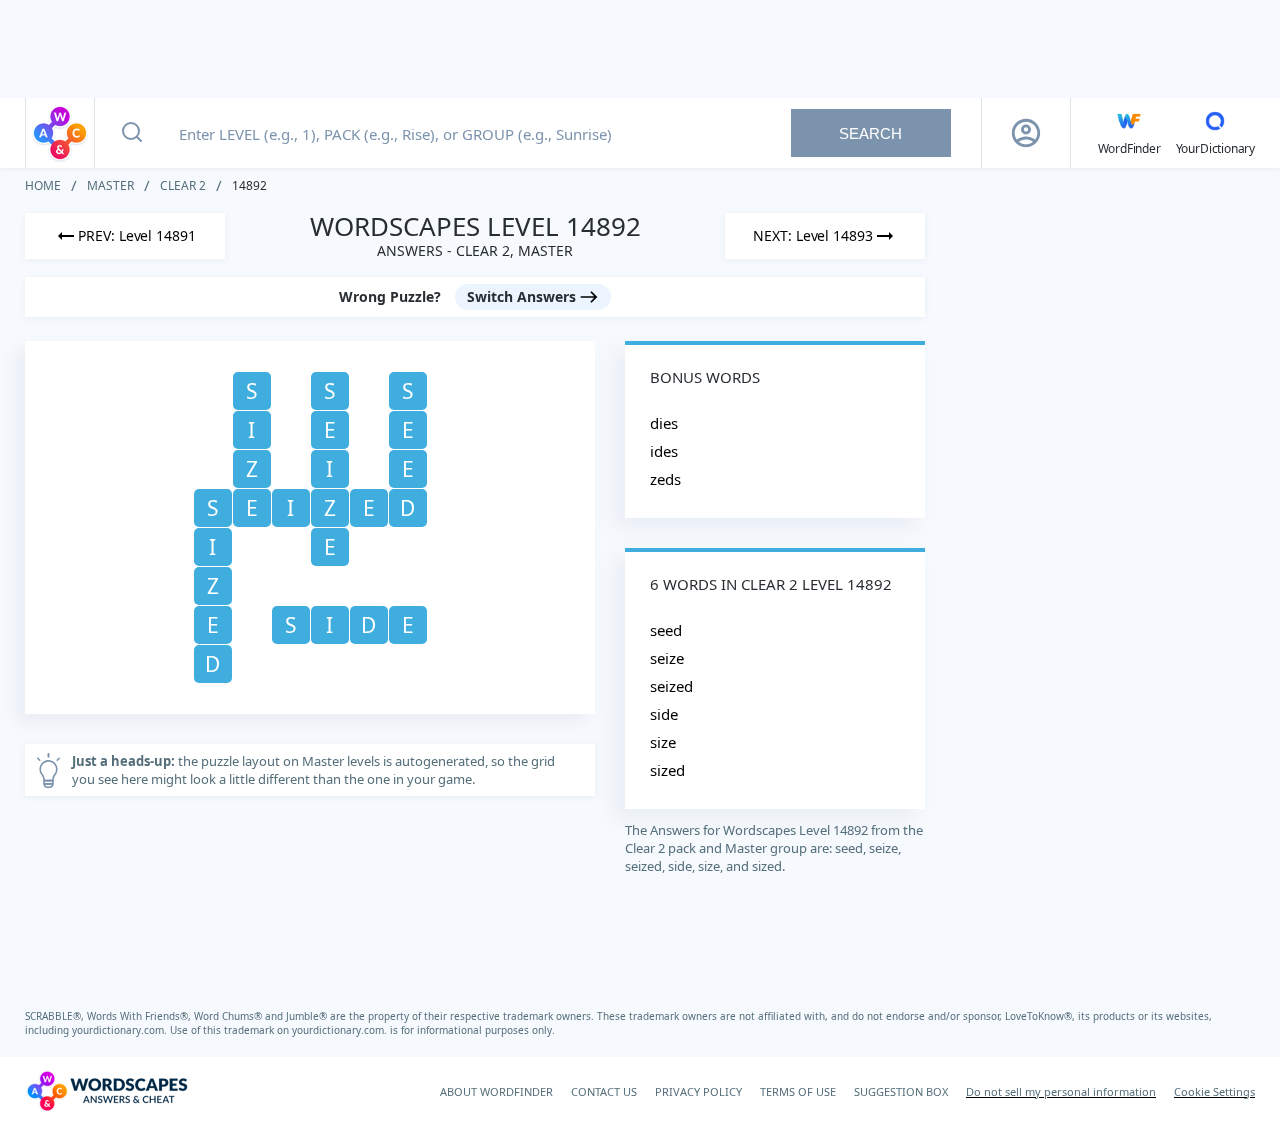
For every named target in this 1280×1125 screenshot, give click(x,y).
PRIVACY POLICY (698, 1091)
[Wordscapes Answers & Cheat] (60, 133)
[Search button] (132, 133)
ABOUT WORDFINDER (496, 1091)
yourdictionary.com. (121, 1030)
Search (870, 133)
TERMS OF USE (798, 1091)
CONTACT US (604, 1091)
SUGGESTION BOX (901, 1091)
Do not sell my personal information (1061, 1091)
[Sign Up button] (1026, 133)
